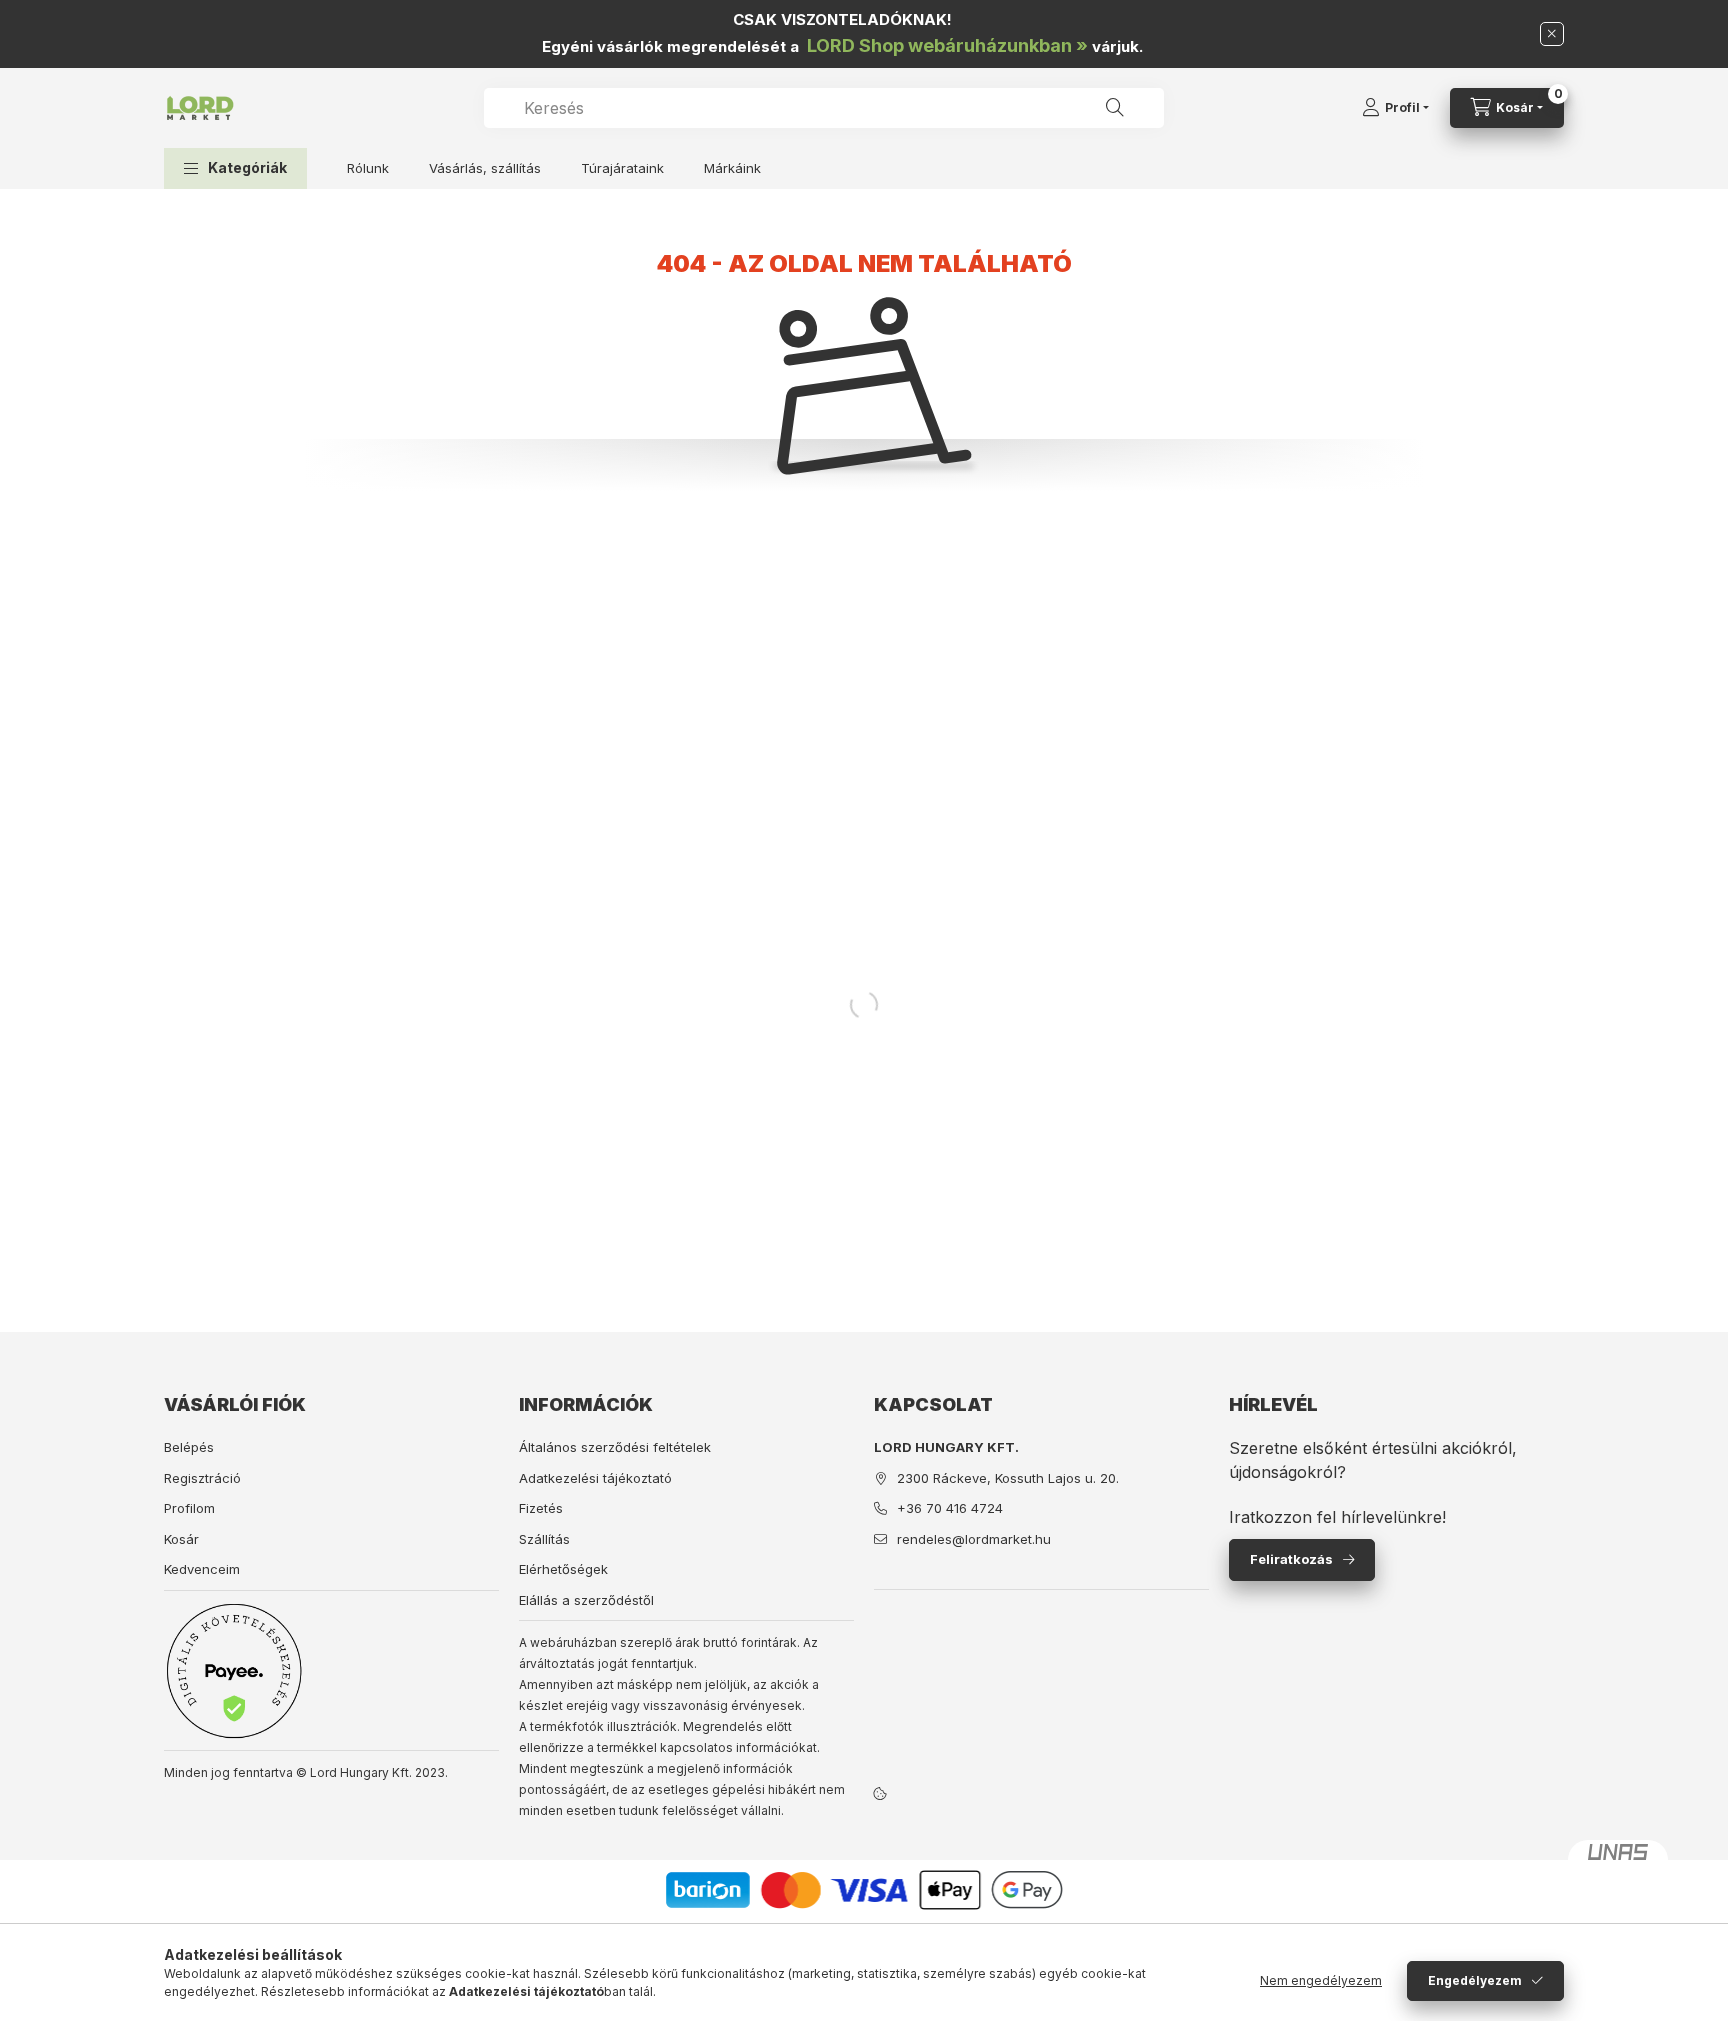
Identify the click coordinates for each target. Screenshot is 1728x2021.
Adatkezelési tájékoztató (595, 1478)
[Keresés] (1115, 108)
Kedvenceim (202, 1569)
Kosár (181, 1539)
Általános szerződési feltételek (615, 1447)
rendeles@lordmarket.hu (974, 1539)
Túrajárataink (622, 168)
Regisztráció (202, 1478)
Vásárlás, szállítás (485, 168)
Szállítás (544, 1539)
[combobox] (824, 108)
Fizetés (541, 1508)
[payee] (234, 1670)
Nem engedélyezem (1321, 1980)
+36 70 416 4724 (950, 1508)
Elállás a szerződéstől (586, 1600)
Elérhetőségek (563, 1569)
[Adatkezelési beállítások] (880, 1794)
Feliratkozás (1291, 1559)
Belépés (189, 1447)
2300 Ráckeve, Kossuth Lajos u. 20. (1008, 1478)
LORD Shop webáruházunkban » (947, 45)
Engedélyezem (1475, 1980)
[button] (235, 168)
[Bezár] (1552, 34)
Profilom (189, 1508)
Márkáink (732, 168)
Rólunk (368, 168)
